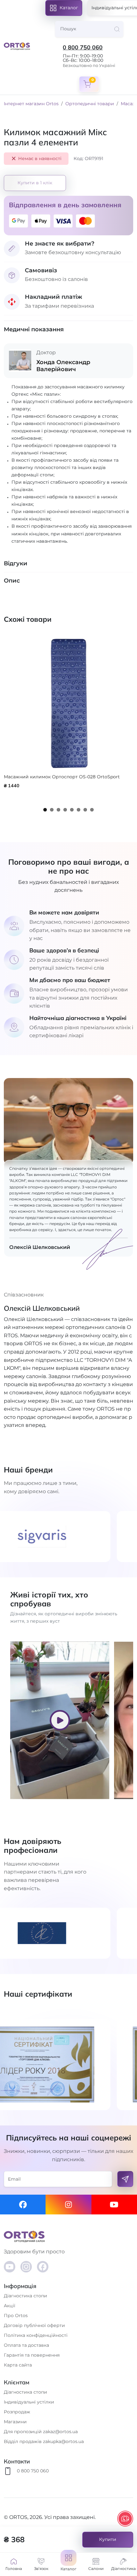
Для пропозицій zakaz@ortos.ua (41, 2432)
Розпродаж (17, 2412)
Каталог (69, 8)
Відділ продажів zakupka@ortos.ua (44, 2441)
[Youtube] (114, 2205)
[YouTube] (10, 2267)
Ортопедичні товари (90, 104)
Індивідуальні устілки (29, 2402)
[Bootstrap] (68, 2236)
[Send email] (125, 2179)
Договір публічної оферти (34, 2325)
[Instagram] (68, 2205)
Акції (10, 2306)
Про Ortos (16, 2315)
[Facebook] (23, 2205)
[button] (68, 2565)
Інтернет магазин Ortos (31, 104)
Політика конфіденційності (36, 2335)
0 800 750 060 (83, 48)
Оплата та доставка (26, 2345)
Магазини (15, 2422)
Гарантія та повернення (32, 2355)
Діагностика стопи (25, 2296)
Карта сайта (18, 2365)
